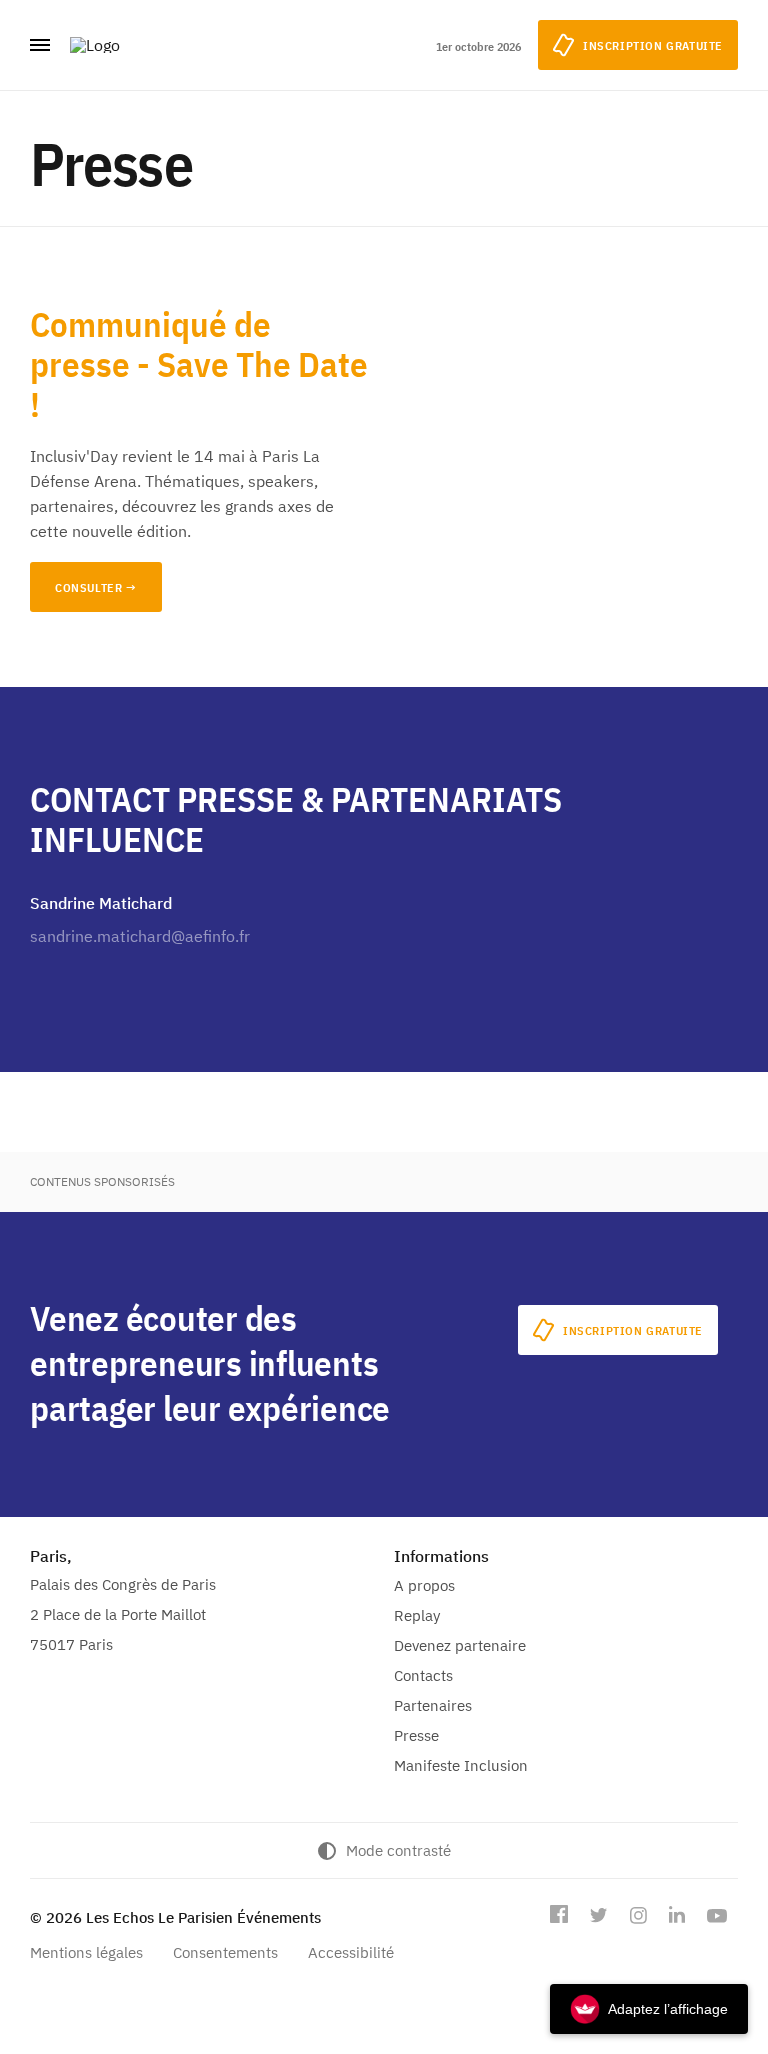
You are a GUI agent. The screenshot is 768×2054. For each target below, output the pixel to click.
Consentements (225, 1952)
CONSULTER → (96, 587)
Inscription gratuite (633, 1330)
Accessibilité (351, 1952)
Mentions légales (86, 1952)
